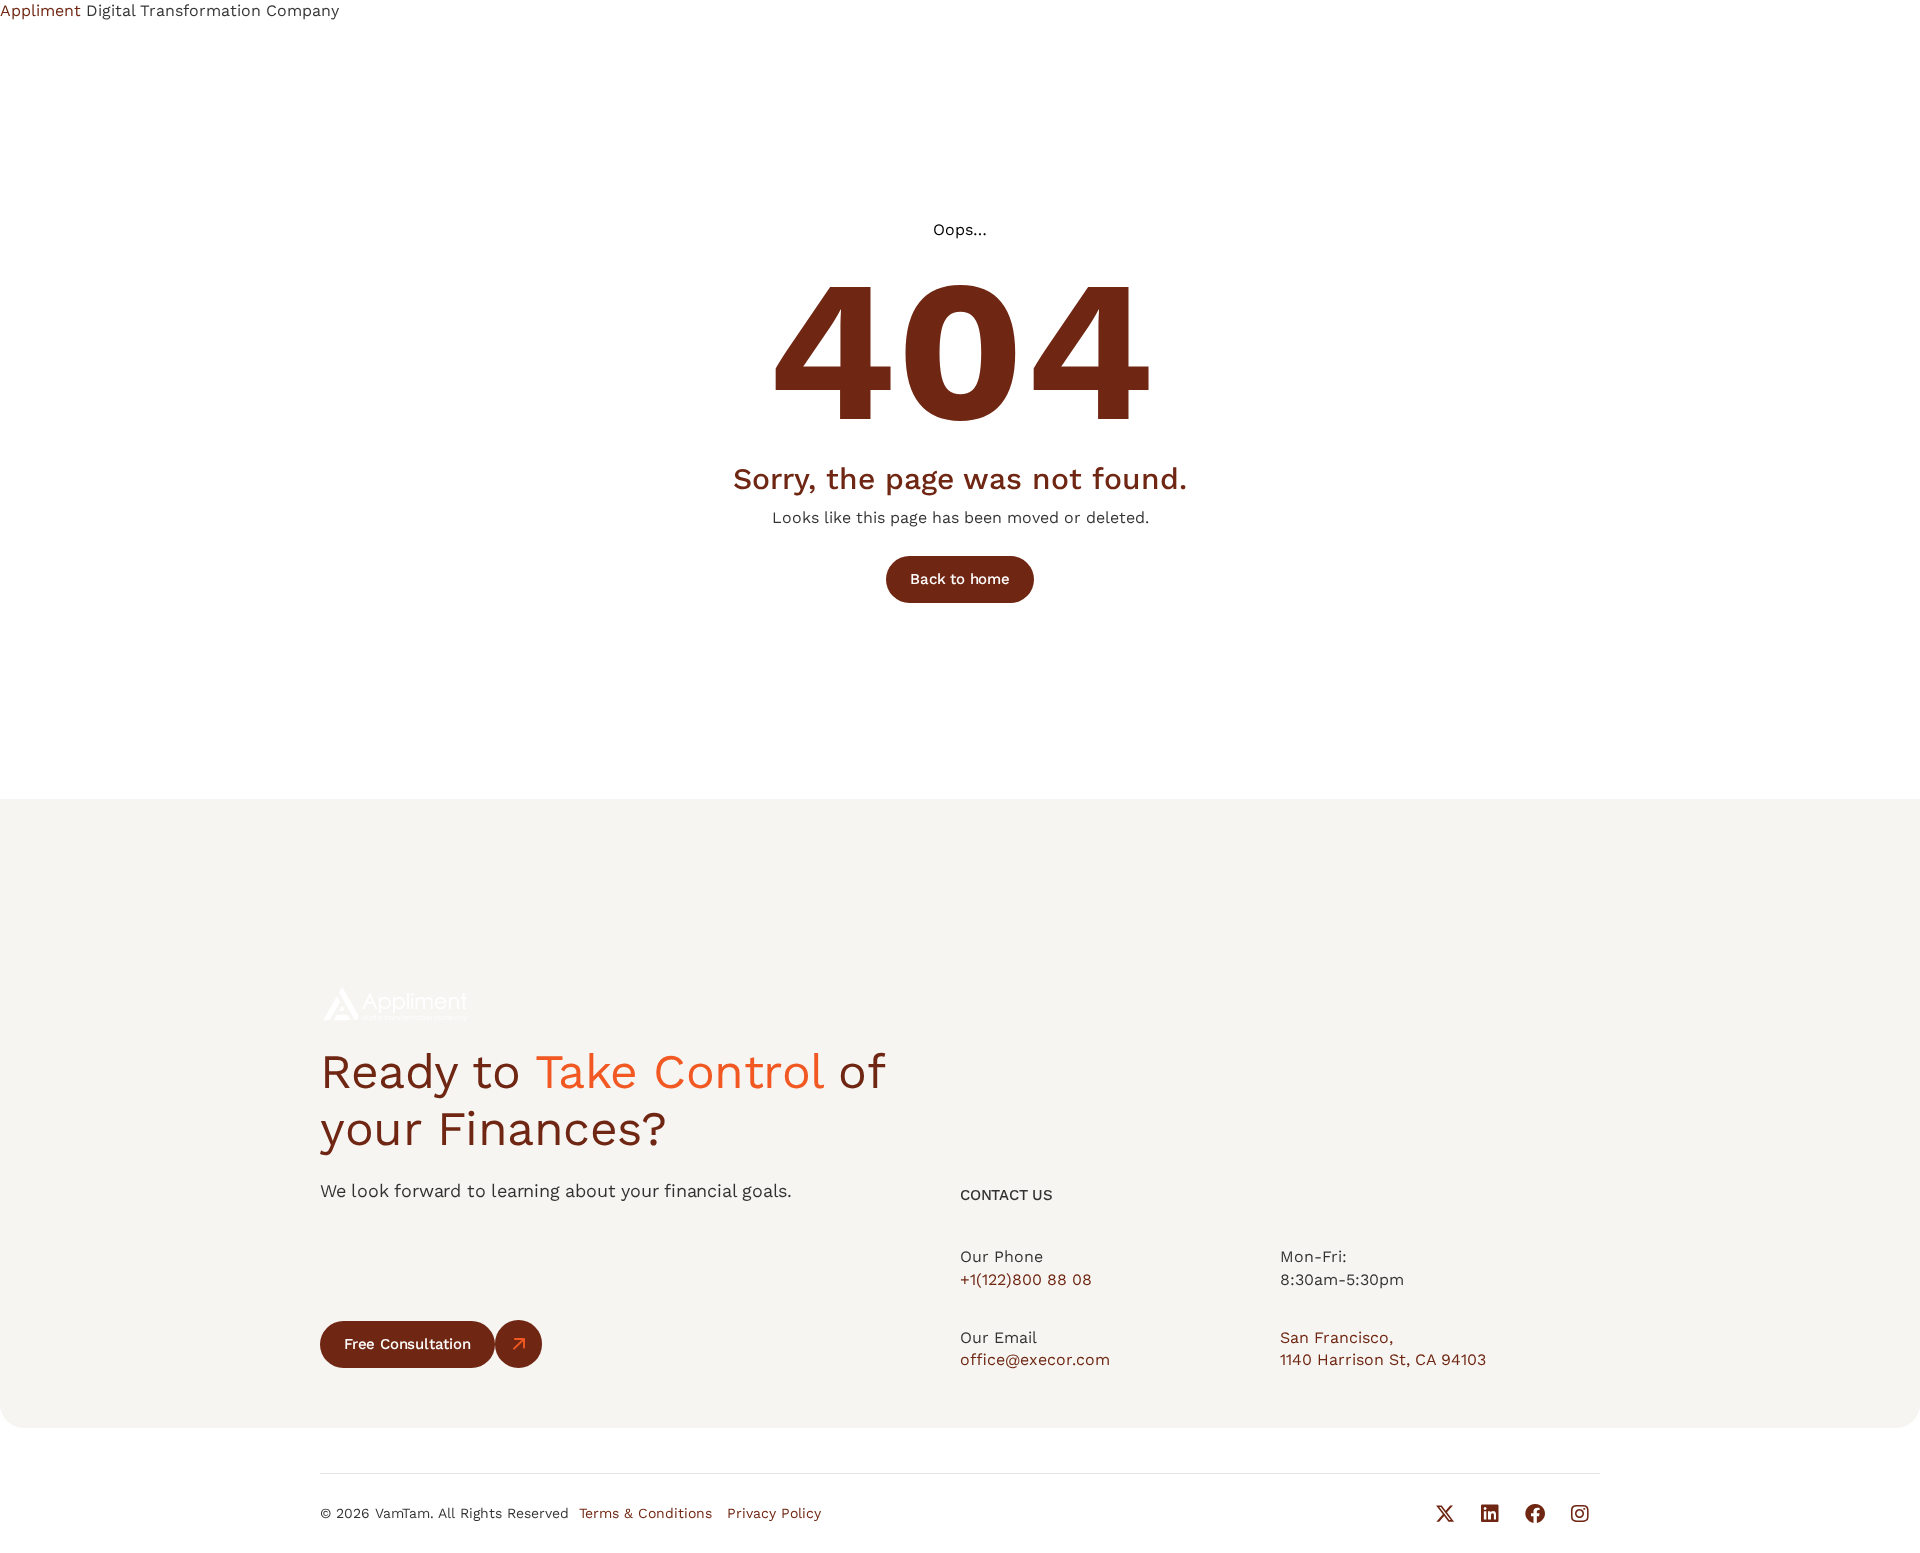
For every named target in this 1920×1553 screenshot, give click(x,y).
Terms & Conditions (645, 1513)
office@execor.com (1035, 1359)
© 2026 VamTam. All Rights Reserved (444, 1513)
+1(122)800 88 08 (1026, 1279)
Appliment (43, 10)
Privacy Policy (774, 1513)
